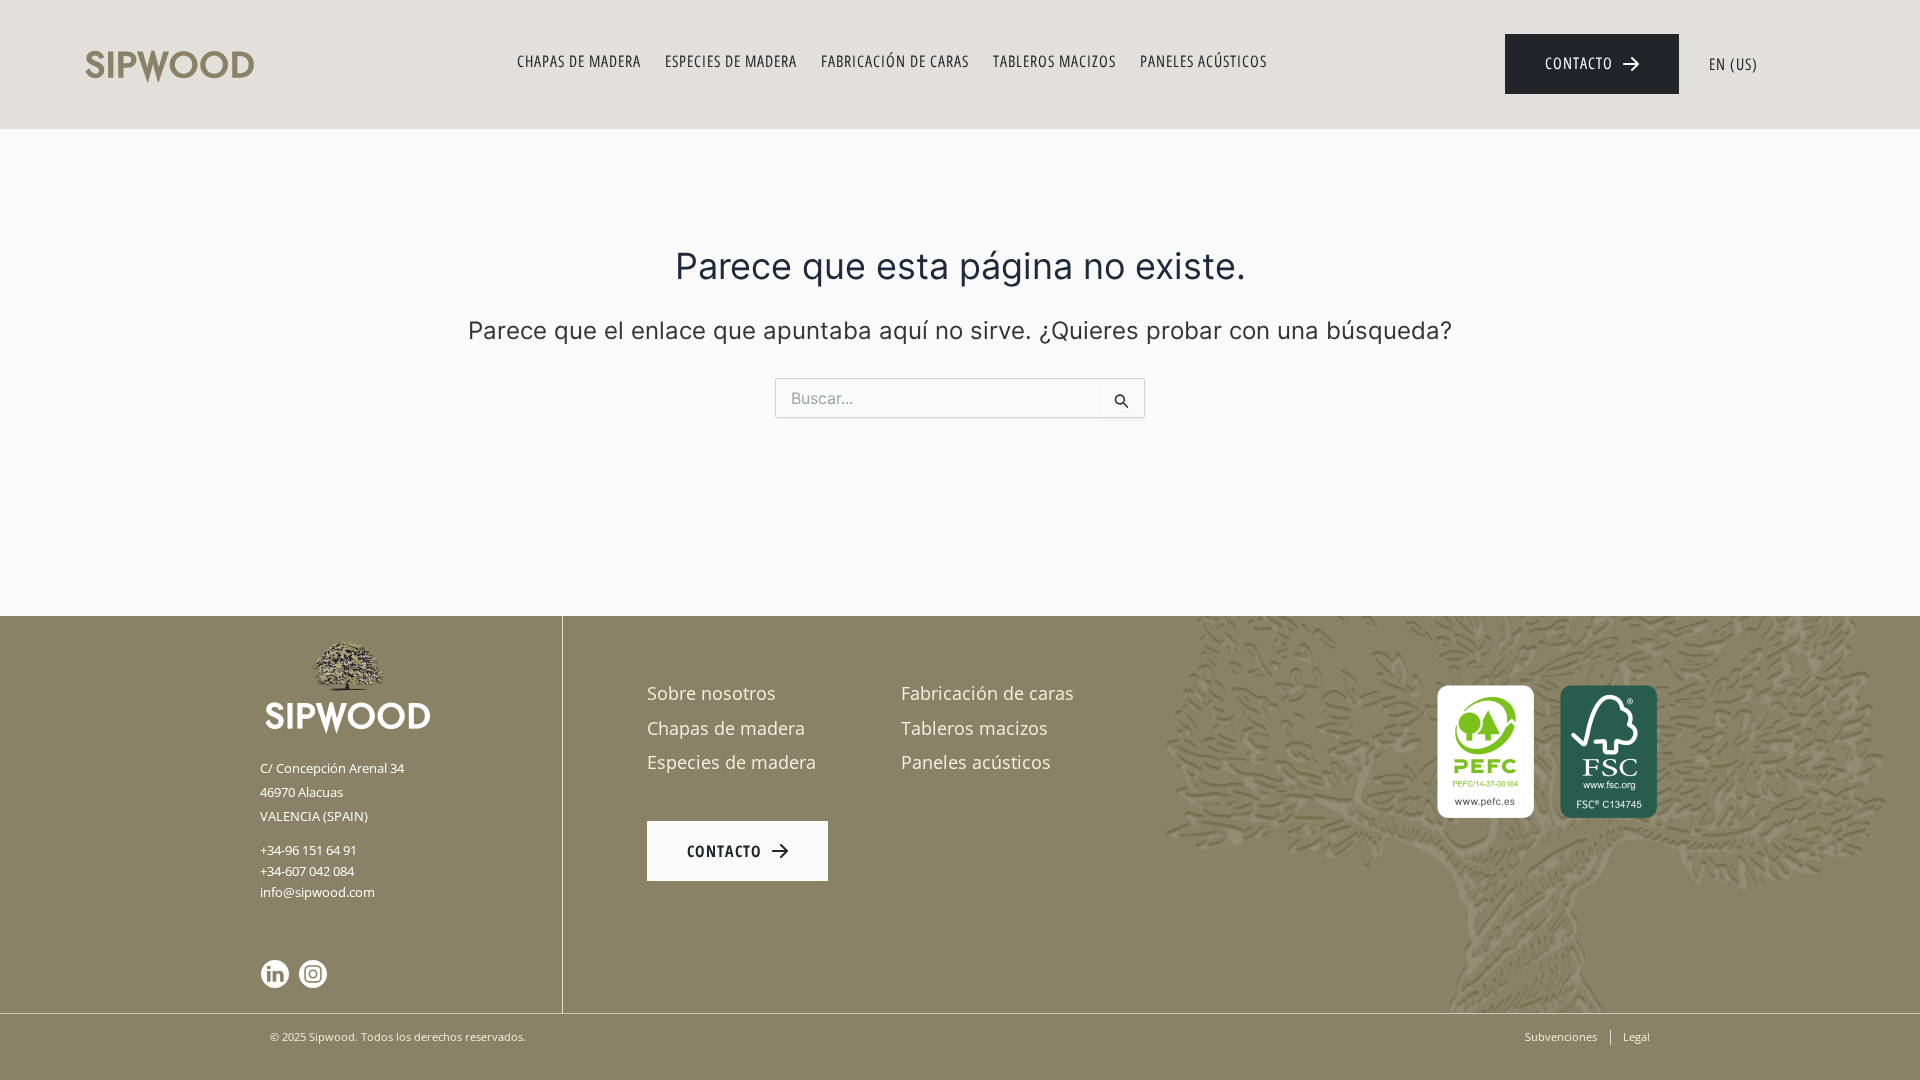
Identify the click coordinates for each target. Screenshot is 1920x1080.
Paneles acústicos (1203, 61)
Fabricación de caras (895, 61)
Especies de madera (731, 61)
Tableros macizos (1054, 61)
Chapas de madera (579, 61)
